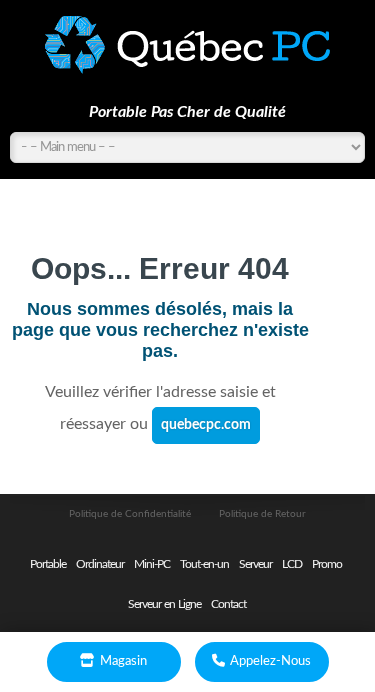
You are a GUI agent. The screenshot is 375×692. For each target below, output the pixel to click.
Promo (327, 564)
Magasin (123, 661)
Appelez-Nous (270, 661)
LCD (292, 564)
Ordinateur (100, 564)
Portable (48, 564)
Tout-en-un (204, 564)
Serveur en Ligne (164, 604)
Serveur (255, 564)
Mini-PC (152, 564)
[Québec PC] (187, 45)
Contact (228, 604)
